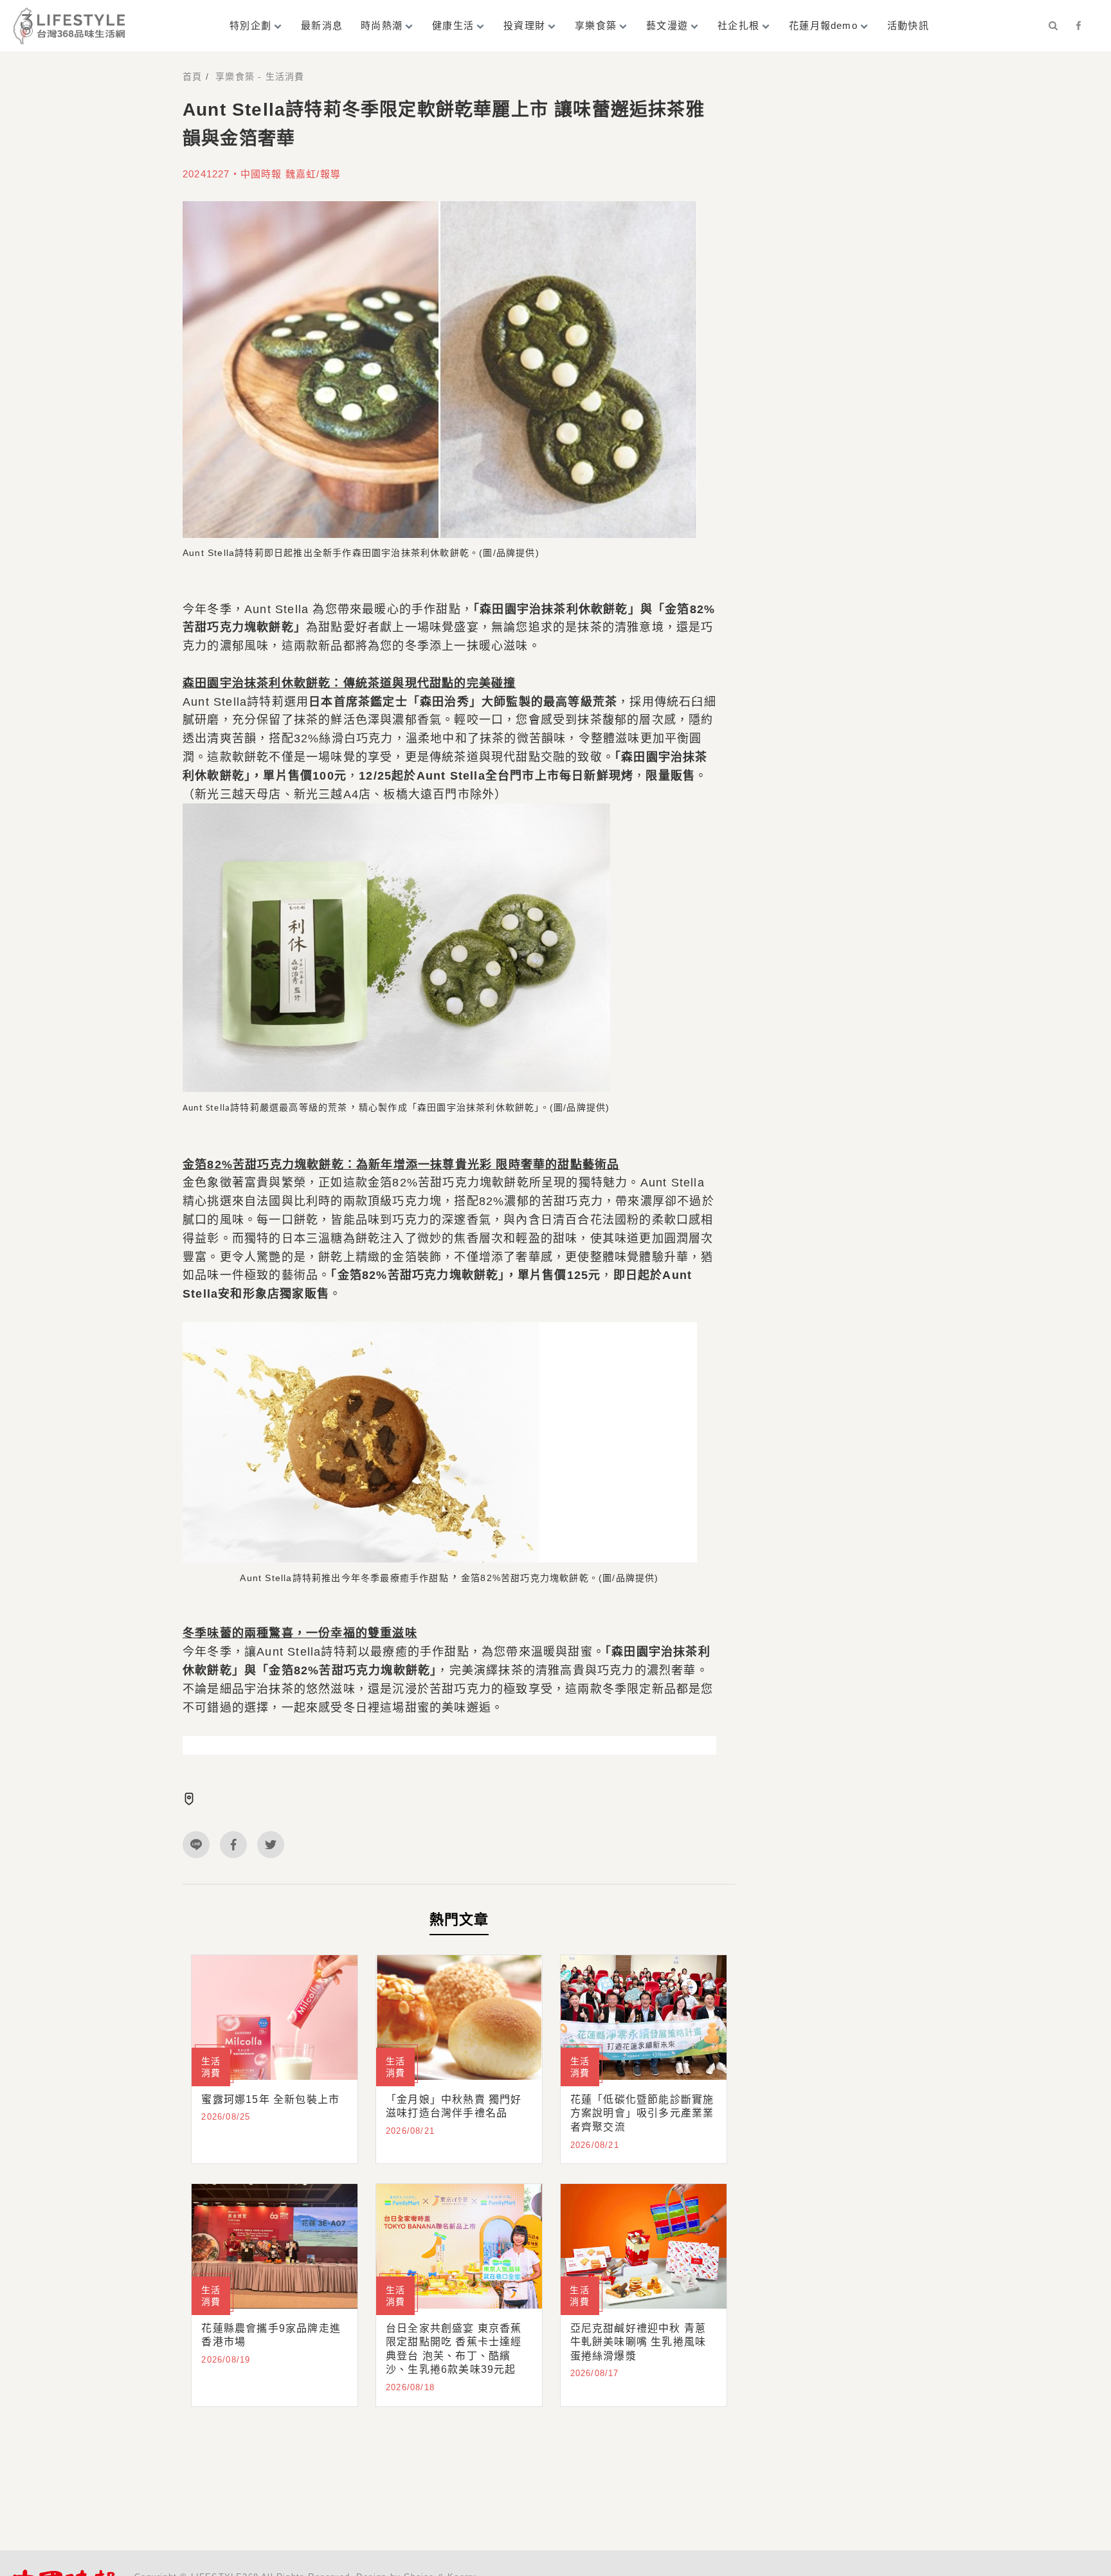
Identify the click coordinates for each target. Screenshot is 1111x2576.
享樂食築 (596, 25)
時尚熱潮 (382, 25)
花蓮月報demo (823, 25)
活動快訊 (908, 25)
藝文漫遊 (667, 25)
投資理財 (524, 25)
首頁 (192, 76)
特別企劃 (250, 25)
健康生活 (453, 25)
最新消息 (322, 25)
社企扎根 (738, 25)
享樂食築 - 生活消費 (260, 76)
